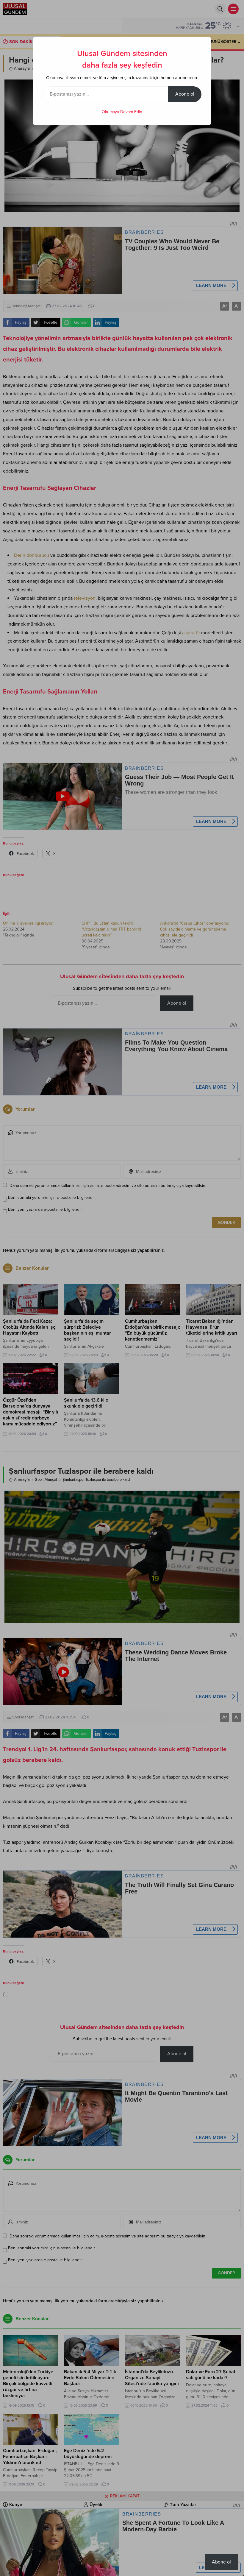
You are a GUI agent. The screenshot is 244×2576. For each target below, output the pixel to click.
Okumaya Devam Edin (122, 112)
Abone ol (185, 94)
